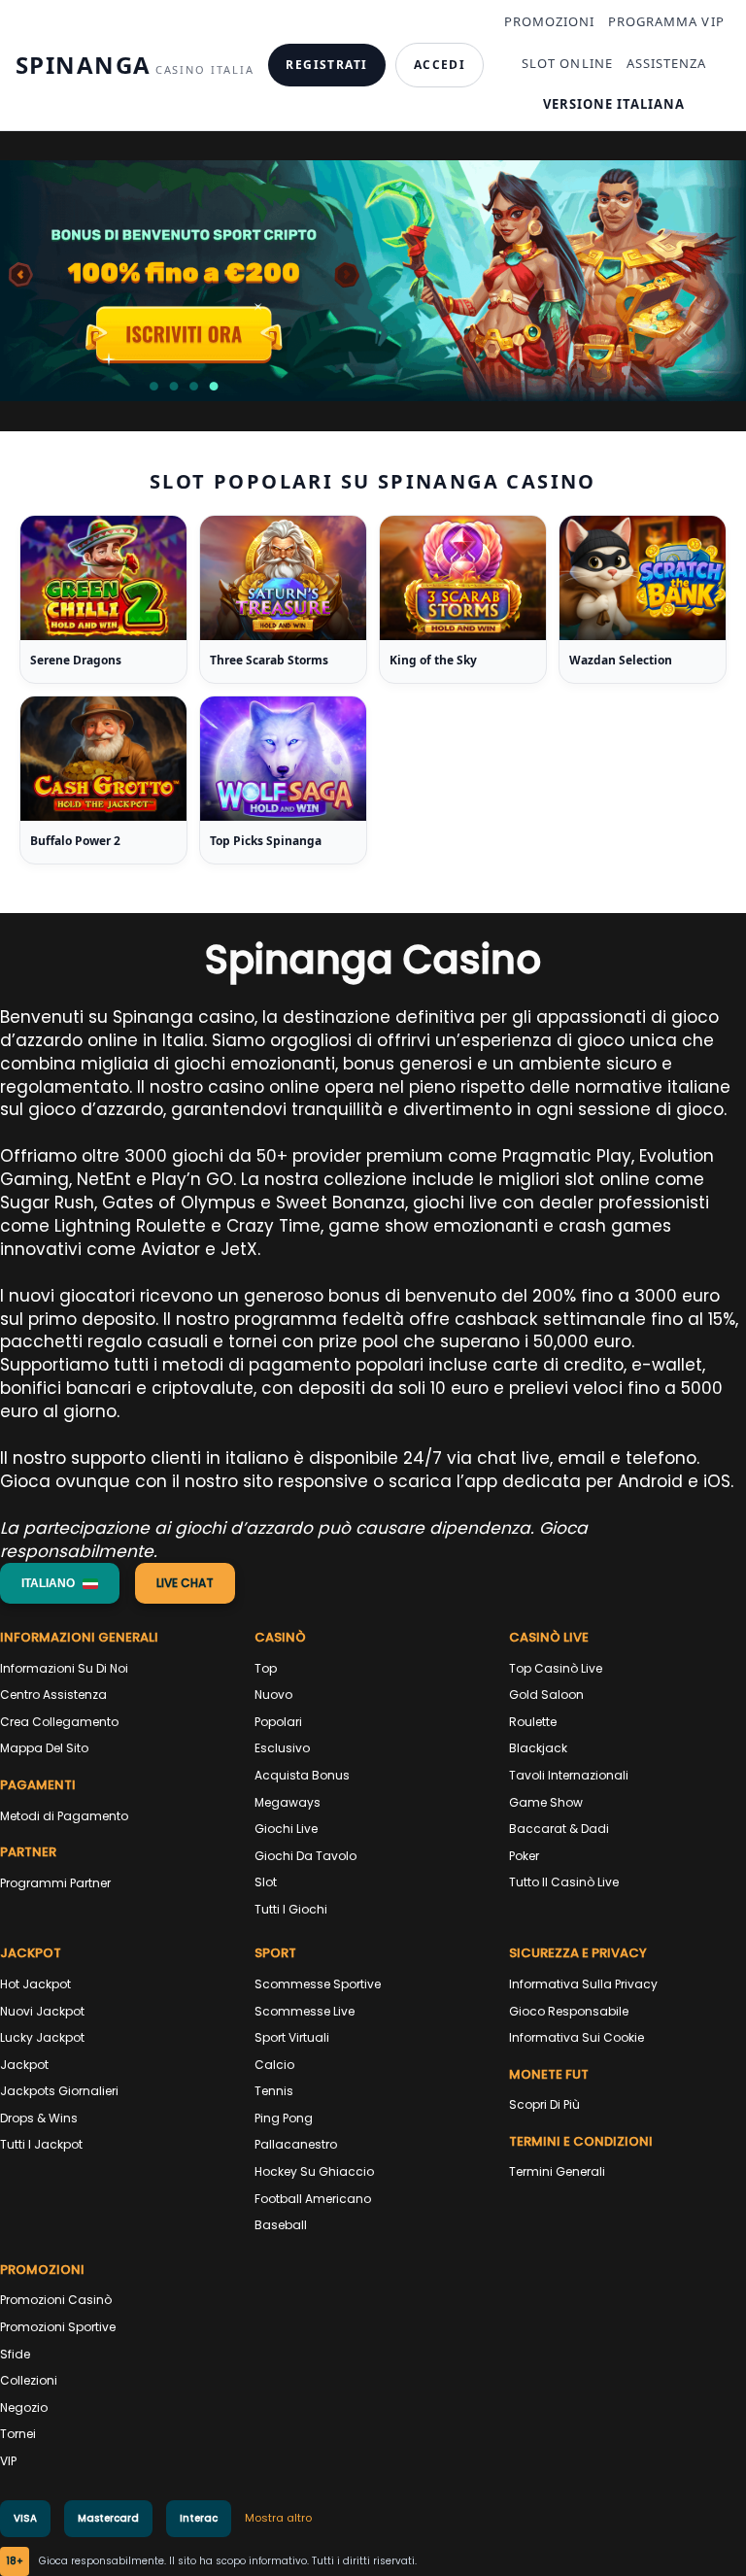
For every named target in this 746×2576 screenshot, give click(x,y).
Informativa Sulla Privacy (583, 1984)
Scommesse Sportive (318, 1984)
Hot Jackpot (35, 1984)
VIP (8, 2461)
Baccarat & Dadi (559, 1829)
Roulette (533, 1722)
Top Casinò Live (556, 1668)
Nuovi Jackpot (42, 2011)
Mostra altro (278, 2518)
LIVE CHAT (185, 1583)
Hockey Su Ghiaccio (314, 2171)
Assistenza (666, 63)
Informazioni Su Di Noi (64, 1668)
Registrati (326, 65)
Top (266, 1668)
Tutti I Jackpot (41, 2144)
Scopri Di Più (544, 2104)
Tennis (274, 2091)
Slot (266, 1882)
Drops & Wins (39, 2118)
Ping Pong (284, 2118)
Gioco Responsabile (569, 2011)
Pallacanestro (296, 2144)
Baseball (281, 2225)
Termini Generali (557, 2171)
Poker (524, 1856)
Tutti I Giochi (291, 1909)
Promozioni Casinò (56, 2300)
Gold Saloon (546, 1695)
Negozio (24, 2407)
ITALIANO (48, 1583)
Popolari (278, 1722)
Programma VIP (666, 21)
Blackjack (538, 1748)
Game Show (546, 1802)
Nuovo (273, 1695)
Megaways (288, 1802)
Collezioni (29, 2380)
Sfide (15, 2354)
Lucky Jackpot (42, 2037)
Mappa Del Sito (44, 1748)
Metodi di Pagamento (64, 1816)
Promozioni (549, 21)
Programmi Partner (55, 1883)
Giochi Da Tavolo (305, 1856)
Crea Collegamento (59, 1722)
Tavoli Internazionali (569, 1775)
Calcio (274, 2065)
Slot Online (567, 63)
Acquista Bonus (302, 1775)
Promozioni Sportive (58, 2327)
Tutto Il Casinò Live (564, 1882)
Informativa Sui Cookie (576, 2037)
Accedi (440, 65)
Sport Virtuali (292, 2037)
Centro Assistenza (53, 1695)
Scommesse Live (305, 2011)
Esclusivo (282, 1748)
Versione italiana (614, 104)
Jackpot (24, 2065)
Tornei (18, 2434)
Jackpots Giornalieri (59, 2091)
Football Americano (313, 2199)
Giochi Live (286, 1829)
